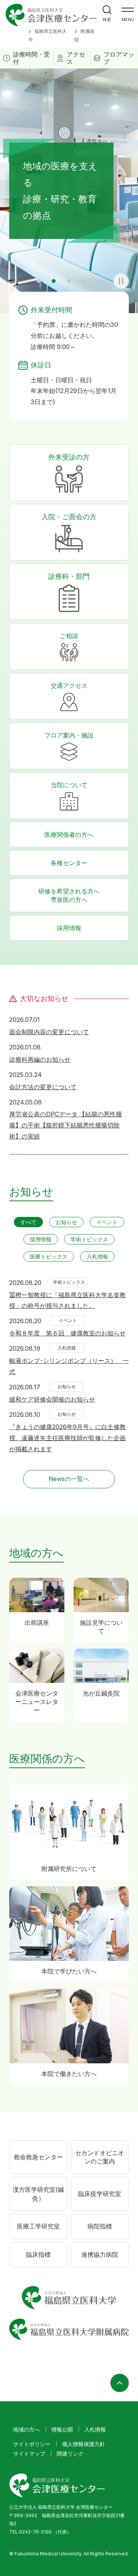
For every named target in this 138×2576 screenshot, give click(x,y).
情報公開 (62, 2429)
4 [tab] (84, 281)
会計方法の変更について (43, 1087)
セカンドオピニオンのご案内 (100, 2157)
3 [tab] (69, 281)
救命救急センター (38, 2157)
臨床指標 (38, 2254)
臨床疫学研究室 (100, 2194)
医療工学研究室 (38, 2226)
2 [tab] (54, 281)
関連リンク (70, 2453)
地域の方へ (26, 2429)
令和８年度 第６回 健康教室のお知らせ (67, 1333)
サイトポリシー (32, 2444)
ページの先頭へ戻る (120, 2383)
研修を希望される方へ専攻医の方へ (69, 895)
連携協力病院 (100, 2254)
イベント (107, 1222)
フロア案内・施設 (69, 735)
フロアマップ (119, 58)
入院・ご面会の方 (69, 517)
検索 (107, 19)
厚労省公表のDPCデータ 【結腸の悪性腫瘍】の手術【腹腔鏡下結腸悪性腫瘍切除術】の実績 (66, 1125)
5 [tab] (100, 281)
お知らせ (66, 1222)
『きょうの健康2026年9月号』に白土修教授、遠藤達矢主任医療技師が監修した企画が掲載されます (67, 1438)
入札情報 (97, 1256)
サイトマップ (29, 2453)
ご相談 (69, 636)
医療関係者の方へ (69, 835)
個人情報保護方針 (84, 2444)
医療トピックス (49, 1256)
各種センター (69, 863)
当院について (69, 785)
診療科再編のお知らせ (40, 1059)
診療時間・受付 (31, 58)
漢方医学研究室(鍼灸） (38, 2194)
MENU (128, 19)
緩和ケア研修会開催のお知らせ (52, 1399)
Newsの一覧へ (69, 1479)
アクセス (76, 58)
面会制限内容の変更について (49, 1032)
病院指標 (100, 2226)
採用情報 (69, 928)
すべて (28, 1222)
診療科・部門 (69, 576)
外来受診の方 (69, 457)
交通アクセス (69, 685)
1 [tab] (38, 281)
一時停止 (121, 281)
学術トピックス (89, 1239)
